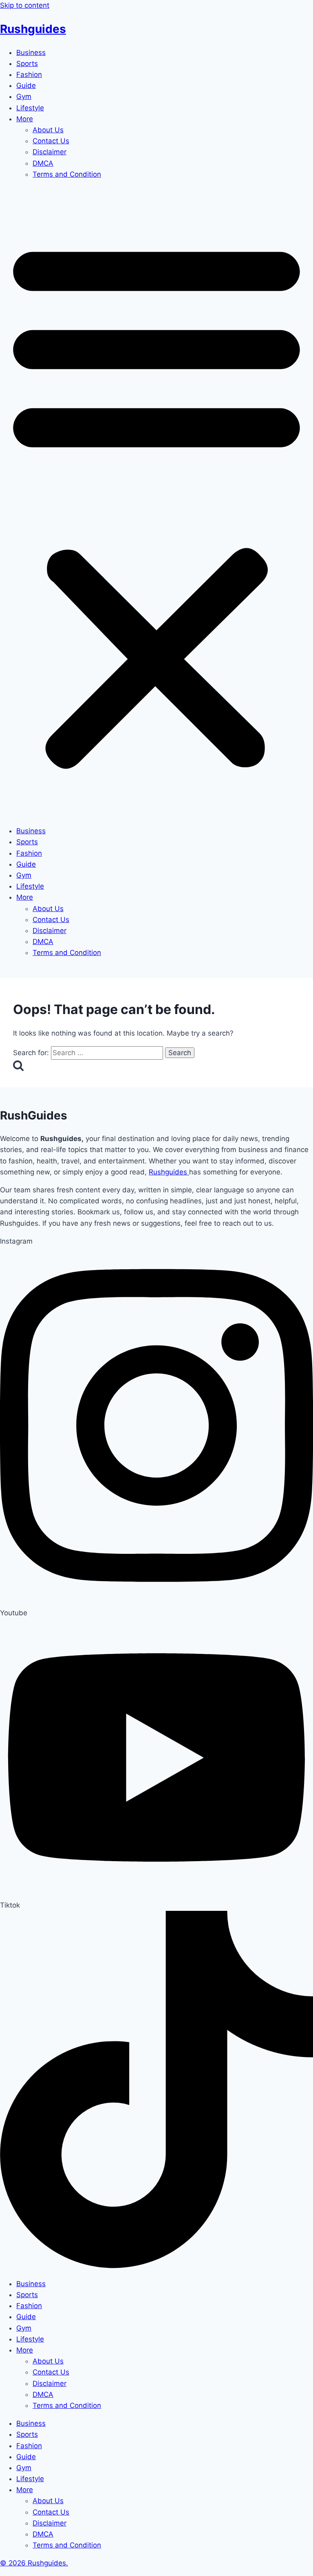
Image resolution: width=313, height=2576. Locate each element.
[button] (156, 503)
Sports (27, 64)
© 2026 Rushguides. (34, 2563)
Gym (24, 96)
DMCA (43, 163)
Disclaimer (50, 152)
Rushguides (33, 29)
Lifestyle (30, 108)
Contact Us (51, 141)
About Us (48, 130)
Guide (26, 85)
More (25, 119)
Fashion (29, 74)
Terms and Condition (67, 174)
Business (31, 53)
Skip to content (25, 5)
